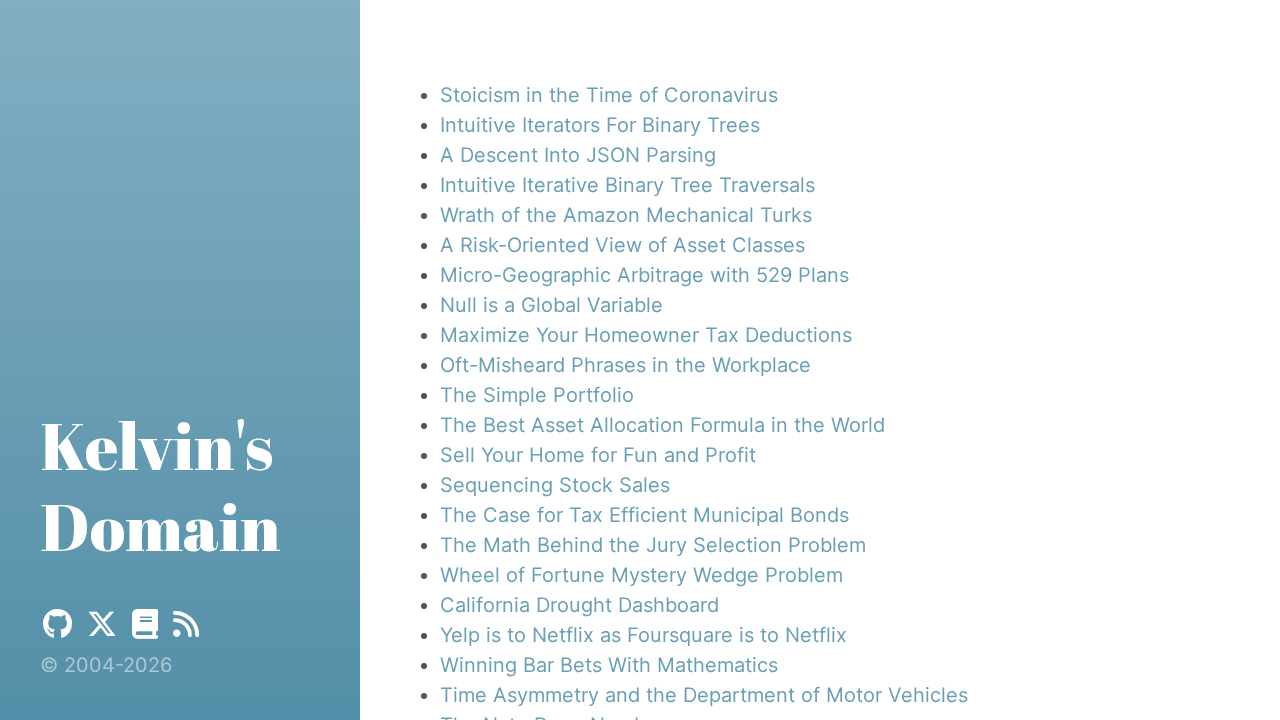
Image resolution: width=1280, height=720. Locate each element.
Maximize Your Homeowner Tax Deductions (646, 335)
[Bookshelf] (145, 624)
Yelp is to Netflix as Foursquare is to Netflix (643, 635)
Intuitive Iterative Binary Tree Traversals (627, 185)
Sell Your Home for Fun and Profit (598, 455)
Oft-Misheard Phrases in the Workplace (625, 365)
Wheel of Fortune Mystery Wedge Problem (641, 575)
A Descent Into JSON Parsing (578, 155)
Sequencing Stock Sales (555, 485)
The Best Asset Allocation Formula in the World (662, 425)
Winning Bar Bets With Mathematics (609, 665)
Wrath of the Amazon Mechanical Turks (626, 215)
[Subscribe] (186, 624)
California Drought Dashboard (579, 605)
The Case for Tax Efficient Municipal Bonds (644, 515)
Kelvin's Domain (160, 485)
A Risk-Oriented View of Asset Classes (622, 245)
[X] (102, 624)
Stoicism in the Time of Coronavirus (609, 95)
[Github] (57, 624)
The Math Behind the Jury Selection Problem (653, 545)
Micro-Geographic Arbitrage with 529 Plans (644, 275)
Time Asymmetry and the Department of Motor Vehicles (704, 695)
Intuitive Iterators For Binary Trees (600, 125)
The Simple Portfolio (537, 395)
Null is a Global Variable (551, 305)
